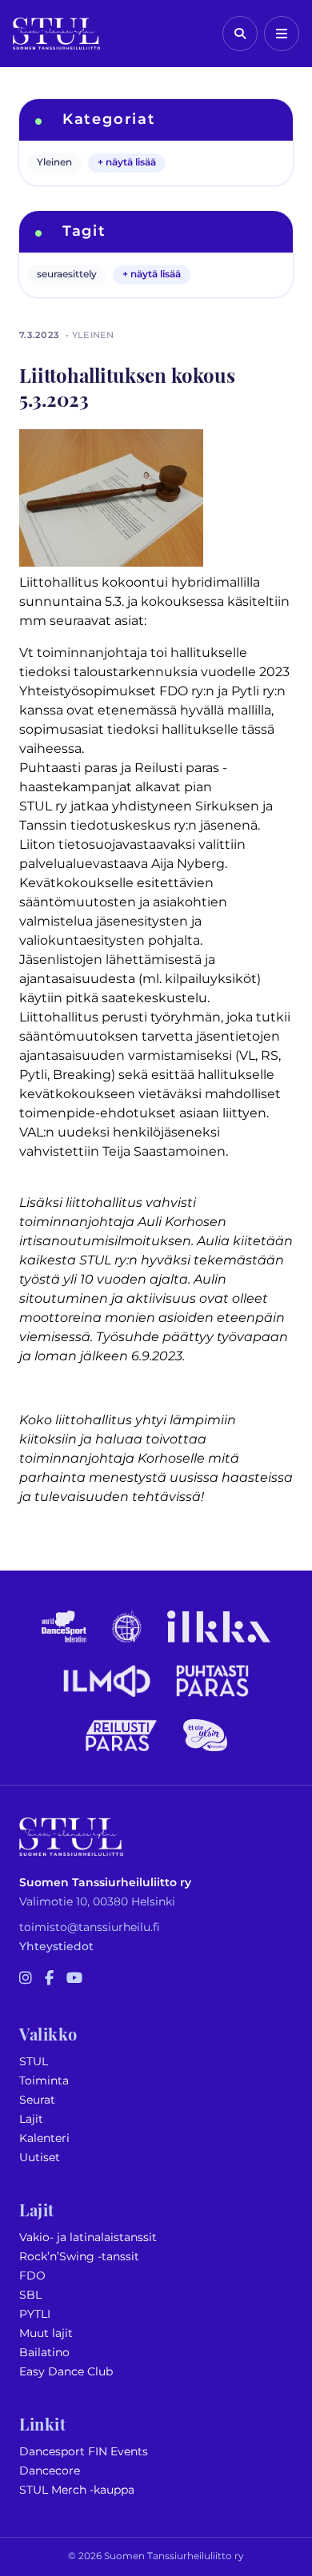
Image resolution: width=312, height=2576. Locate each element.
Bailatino (44, 2353)
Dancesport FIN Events (84, 2452)
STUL (34, 2062)
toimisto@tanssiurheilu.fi (90, 1927)
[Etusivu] (56, 34)
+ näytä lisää (127, 163)
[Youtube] (74, 1979)
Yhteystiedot (56, 1947)
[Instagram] (26, 1979)
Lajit (31, 2119)
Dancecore (50, 2471)
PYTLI (35, 2314)
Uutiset (40, 2158)
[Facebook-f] (49, 1979)
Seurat (37, 2100)
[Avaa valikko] (282, 34)
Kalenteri (44, 2138)
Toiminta (44, 2081)
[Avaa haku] (240, 34)
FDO (32, 2276)
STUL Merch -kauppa (77, 2490)
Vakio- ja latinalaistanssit (88, 2238)
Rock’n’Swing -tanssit (79, 2257)
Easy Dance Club (66, 2372)
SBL (30, 2295)
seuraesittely (67, 275)
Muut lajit (46, 2333)
